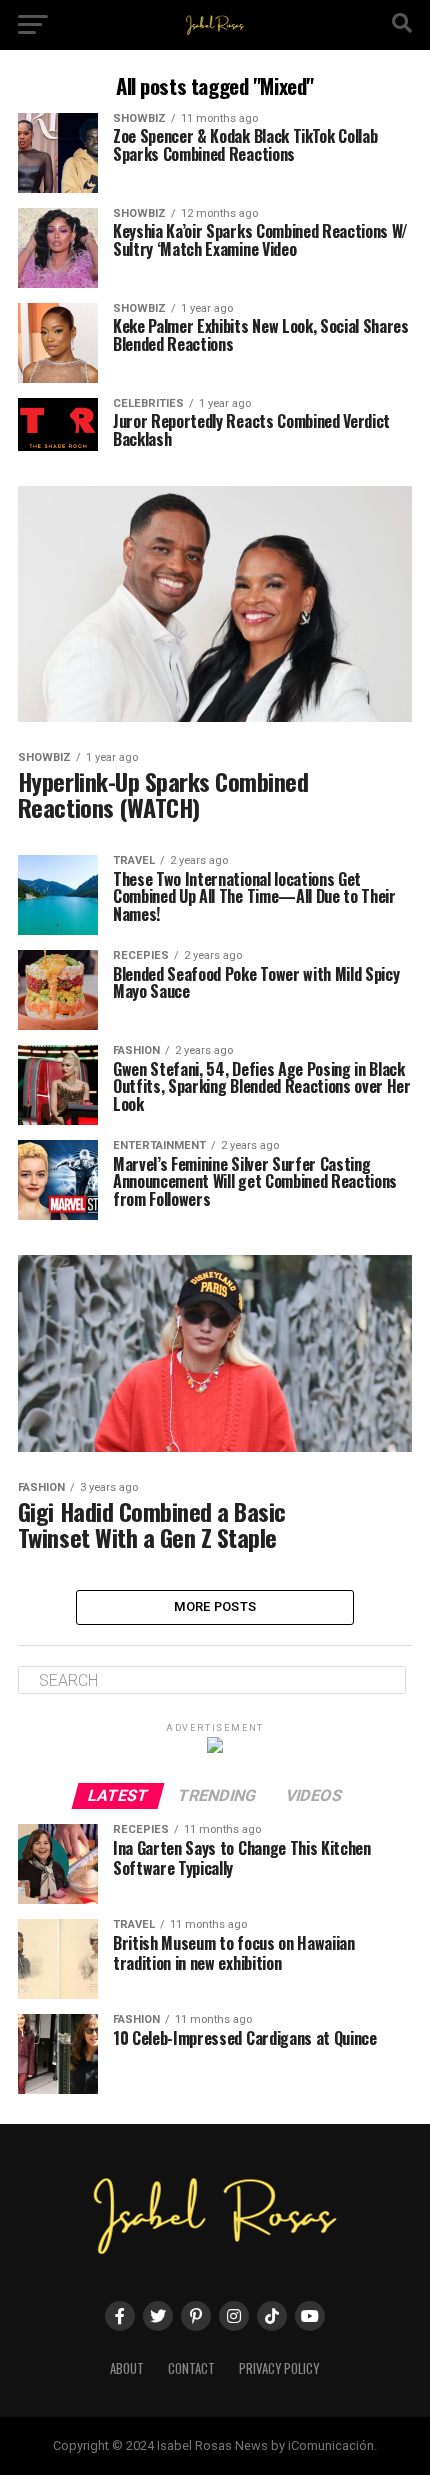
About (127, 2368)
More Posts (215, 1606)
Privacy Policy (279, 2368)
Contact (191, 2368)
